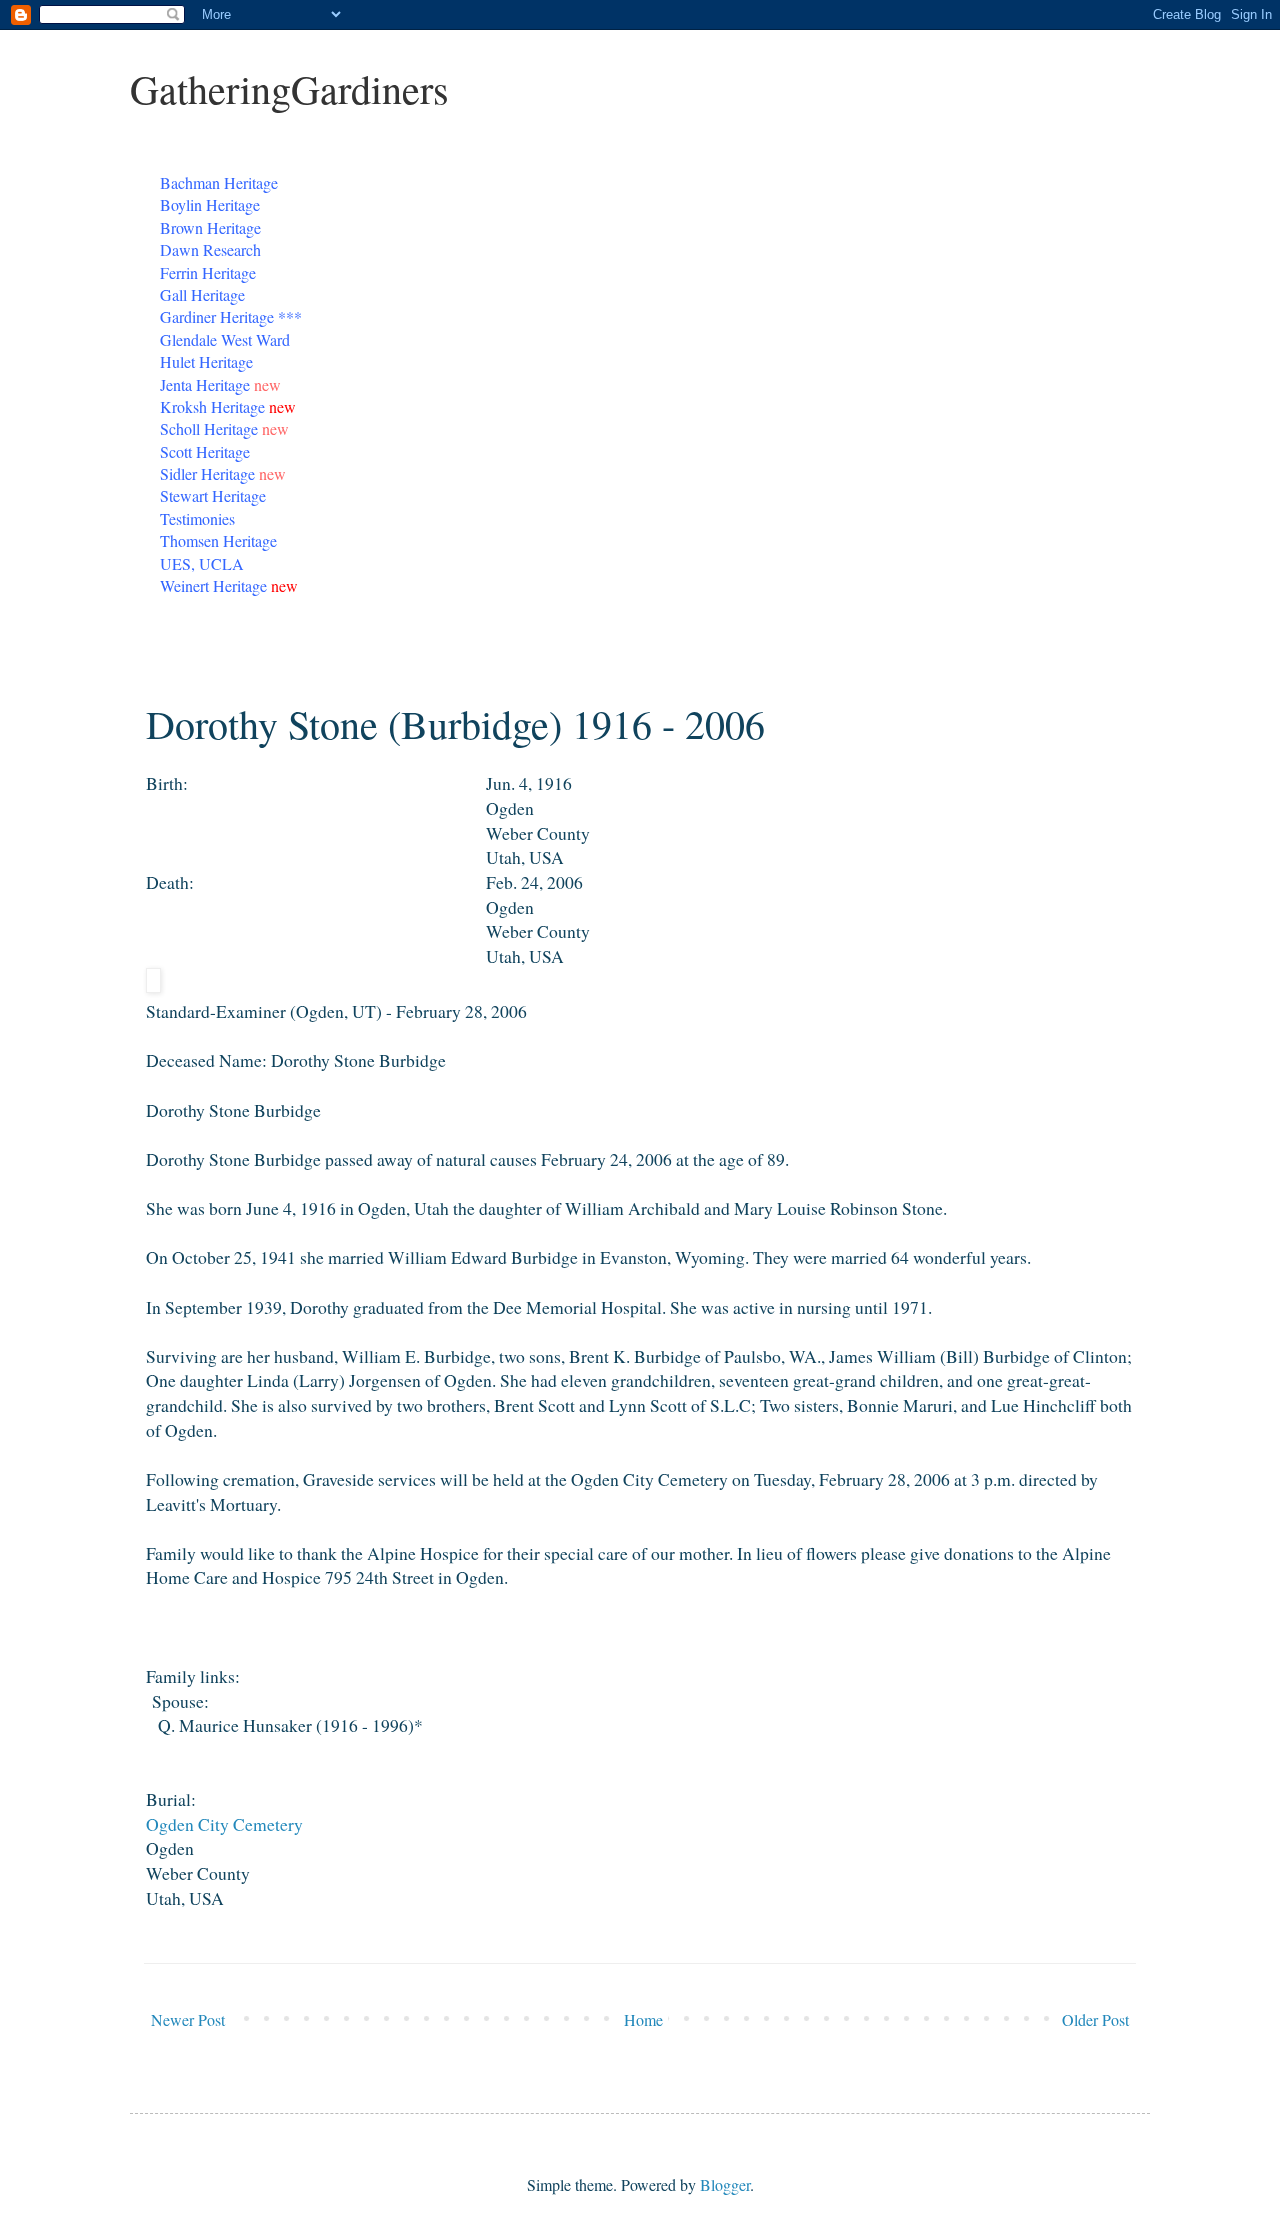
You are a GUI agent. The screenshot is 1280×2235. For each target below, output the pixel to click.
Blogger (725, 2184)
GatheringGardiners (289, 88)
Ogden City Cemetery (224, 1824)
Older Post (1095, 2019)
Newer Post (188, 2019)
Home (643, 2019)
